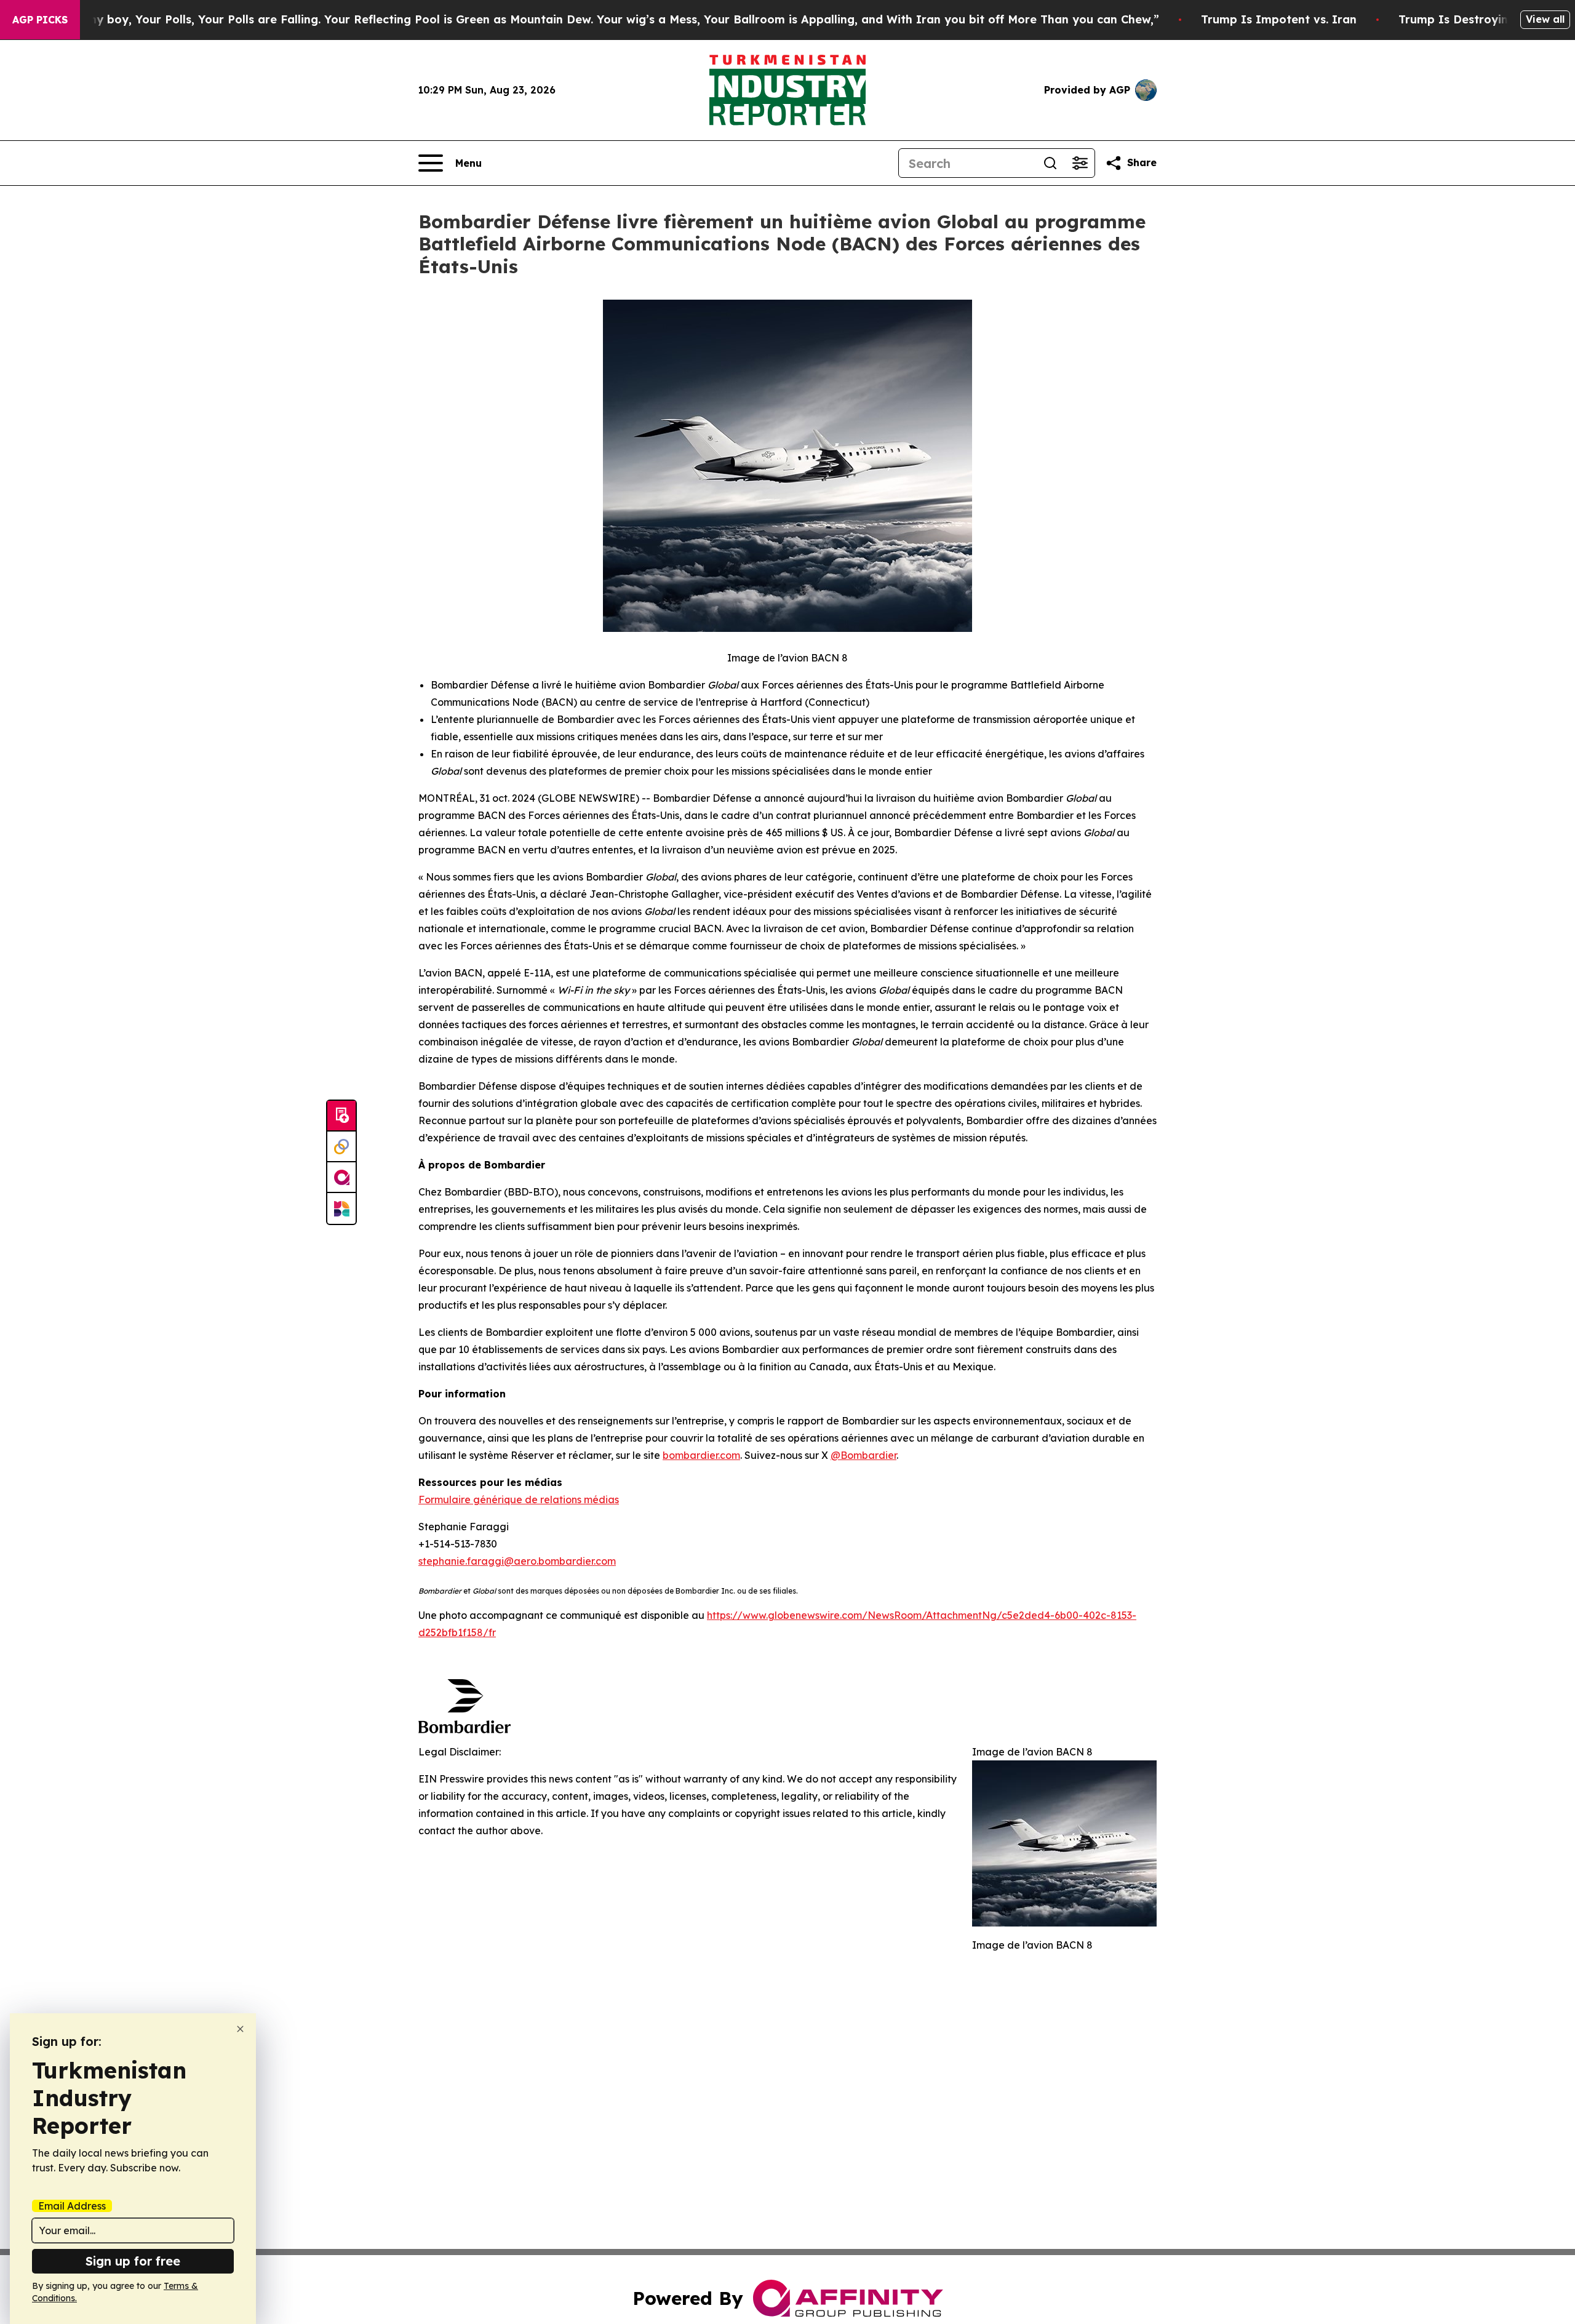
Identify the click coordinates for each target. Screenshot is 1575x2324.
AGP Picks (40, 20)
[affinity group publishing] (341, 1178)
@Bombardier (863, 1455)
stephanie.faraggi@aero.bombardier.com (517, 1561)
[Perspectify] (341, 1147)
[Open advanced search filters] (1080, 163)
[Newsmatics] (341, 1208)
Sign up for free (133, 2261)
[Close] (240, 2029)
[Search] (1050, 163)
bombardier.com (701, 1455)
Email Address (72, 2206)
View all (1545, 19)
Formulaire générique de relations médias (519, 1499)
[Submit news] (341, 1116)
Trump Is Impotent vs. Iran (1279, 19)
